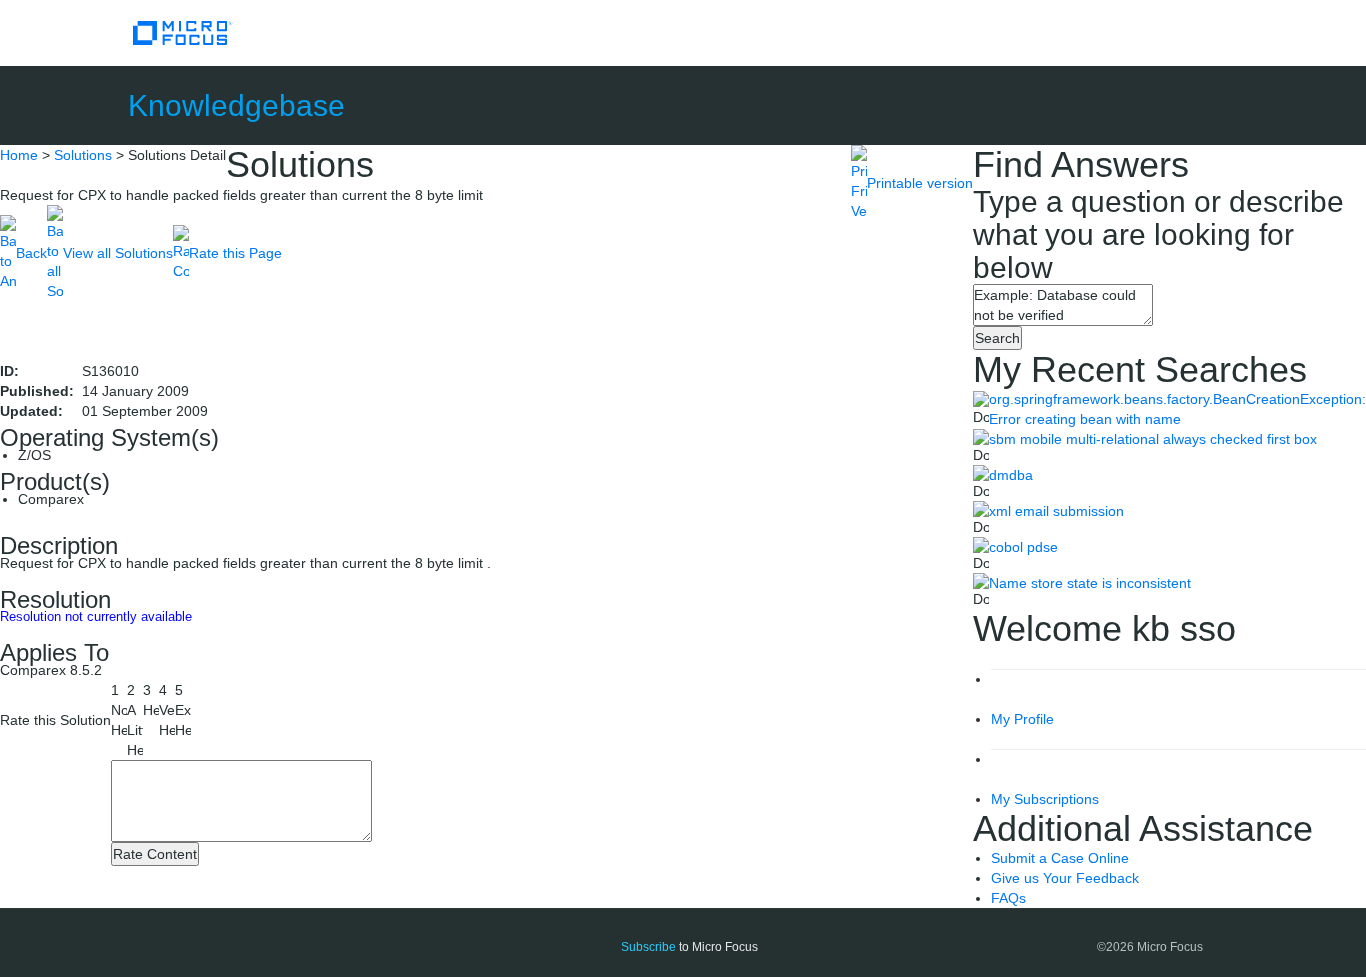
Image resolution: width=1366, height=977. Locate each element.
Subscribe (648, 947)
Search (997, 338)
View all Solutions (118, 253)
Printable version (920, 183)
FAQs (1008, 898)
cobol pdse (1023, 547)
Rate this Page (235, 253)
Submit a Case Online (1060, 858)
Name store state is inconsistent (1090, 583)
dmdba (1011, 475)
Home (19, 155)
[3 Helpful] (151, 700)
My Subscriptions (1045, 799)
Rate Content (155, 854)
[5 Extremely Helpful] (183, 710)
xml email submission (1056, 511)
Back (31, 253)
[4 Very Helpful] (167, 710)
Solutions (83, 155)
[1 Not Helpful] (119, 710)
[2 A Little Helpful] (135, 720)
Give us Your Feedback (1065, 878)
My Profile (1022, 719)
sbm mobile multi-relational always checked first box (1153, 439)
